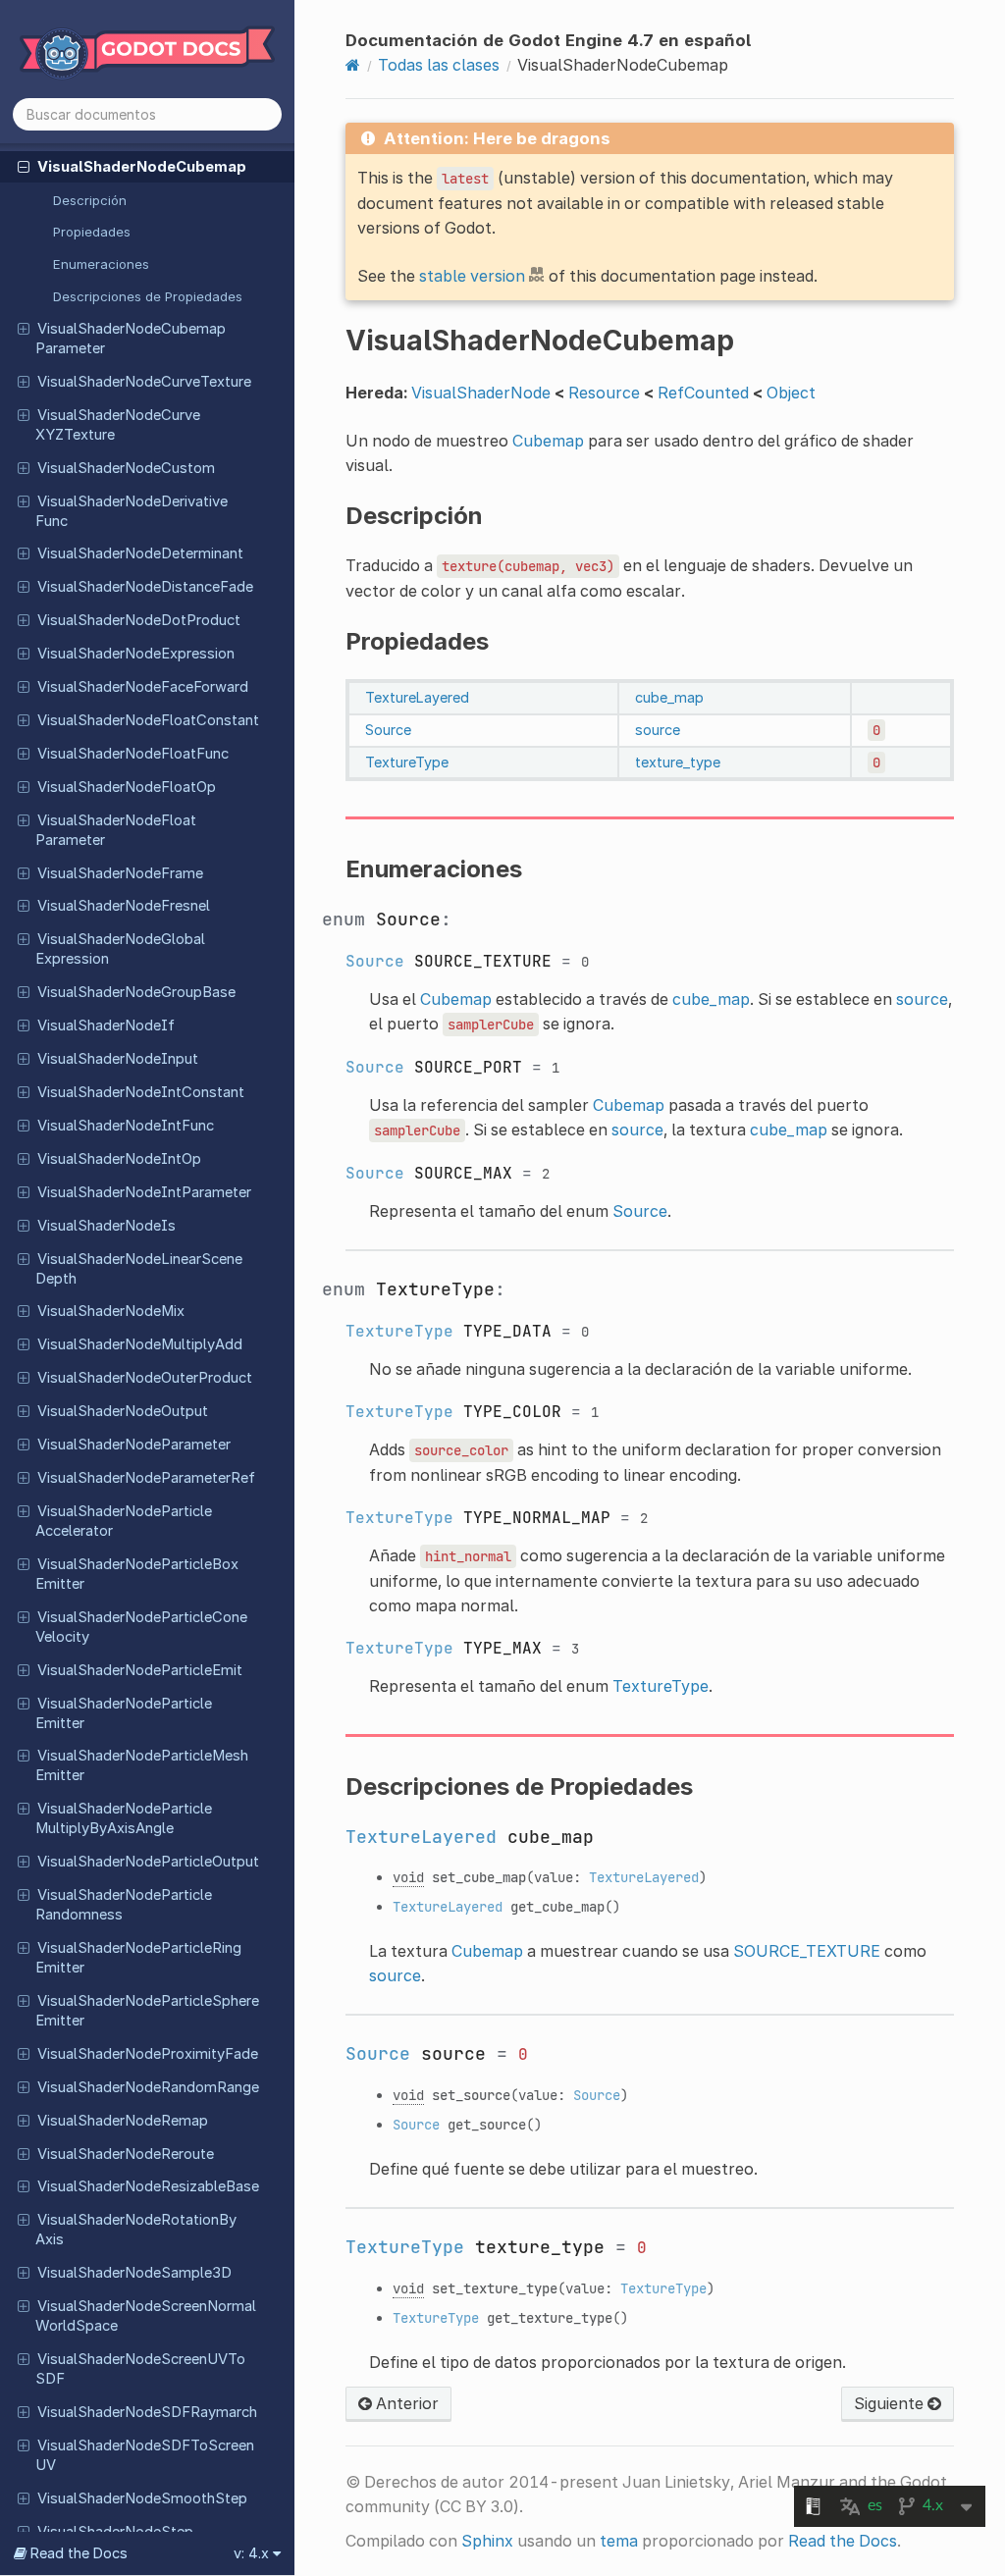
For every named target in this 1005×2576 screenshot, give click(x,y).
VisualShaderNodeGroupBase (136, 992)
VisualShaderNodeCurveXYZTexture (118, 425)
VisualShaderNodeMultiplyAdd (140, 1344)
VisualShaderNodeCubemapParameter (131, 339)
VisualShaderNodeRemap (123, 2121)
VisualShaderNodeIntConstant (141, 1092)
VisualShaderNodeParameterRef (146, 1478)
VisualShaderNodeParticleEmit (140, 1670)
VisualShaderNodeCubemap (142, 167)
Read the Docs (843, 2541)
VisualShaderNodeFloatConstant (148, 720)
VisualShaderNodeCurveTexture (144, 382)
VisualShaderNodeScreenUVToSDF (140, 2369)
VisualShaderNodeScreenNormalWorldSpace (146, 2316)
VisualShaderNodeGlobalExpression (120, 949)
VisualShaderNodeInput (118, 1059)
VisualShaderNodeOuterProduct (145, 1378)
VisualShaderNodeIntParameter (144, 1192)
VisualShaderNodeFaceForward (143, 687)
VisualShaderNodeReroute (126, 2154)
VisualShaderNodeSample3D (134, 2273)
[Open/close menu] (24, 166)
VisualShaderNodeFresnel (124, 906)
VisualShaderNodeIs (106, 1226)
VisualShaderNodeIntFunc (126, 1126)
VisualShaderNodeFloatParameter (116, 830)
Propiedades (92, 232)
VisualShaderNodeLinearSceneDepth (139, 1269)
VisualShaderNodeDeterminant (140, 553)
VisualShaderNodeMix (111, 1311)
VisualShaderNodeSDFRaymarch (147, 2412)
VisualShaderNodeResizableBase (148, 2186)
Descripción (90, 200)
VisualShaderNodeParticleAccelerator (124, 1521)
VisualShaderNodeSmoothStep (142, 2498)
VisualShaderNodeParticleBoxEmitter (137, 1574)
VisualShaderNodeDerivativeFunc (132, 511)
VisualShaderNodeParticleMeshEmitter (142, 1765)
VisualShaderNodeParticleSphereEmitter (147, 2011)
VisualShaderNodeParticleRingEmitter (138, 1958)
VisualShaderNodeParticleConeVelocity (141, 1627)
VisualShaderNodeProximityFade (148, 2054)
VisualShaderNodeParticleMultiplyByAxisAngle (124, 1818)
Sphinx (487, 2541)
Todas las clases (439, 65)
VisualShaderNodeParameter (134, 1445)
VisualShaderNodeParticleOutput (148, 1862)
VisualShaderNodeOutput (123, 1411)
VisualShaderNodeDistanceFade (145, 587)
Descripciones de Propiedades (148, 296)
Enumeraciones (101, 264)
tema (619, 2541)
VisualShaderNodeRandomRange (148, 2087)
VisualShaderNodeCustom (126, 468)
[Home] (353, 65)
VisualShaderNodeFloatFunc (133, 754)
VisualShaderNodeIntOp (119, 1159)
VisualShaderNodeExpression (136, 654)
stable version (472, 276)
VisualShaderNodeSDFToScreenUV (145, 2455)
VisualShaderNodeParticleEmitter (124, 1713)
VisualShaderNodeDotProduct (139, 620)
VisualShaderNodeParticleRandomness (124, 1905)
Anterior (405, 2403)
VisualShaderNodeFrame (120, 873)
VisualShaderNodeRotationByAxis (136, 2230)
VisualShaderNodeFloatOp (127, 787)
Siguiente (891, 2403)
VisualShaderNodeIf (106, 1025)
